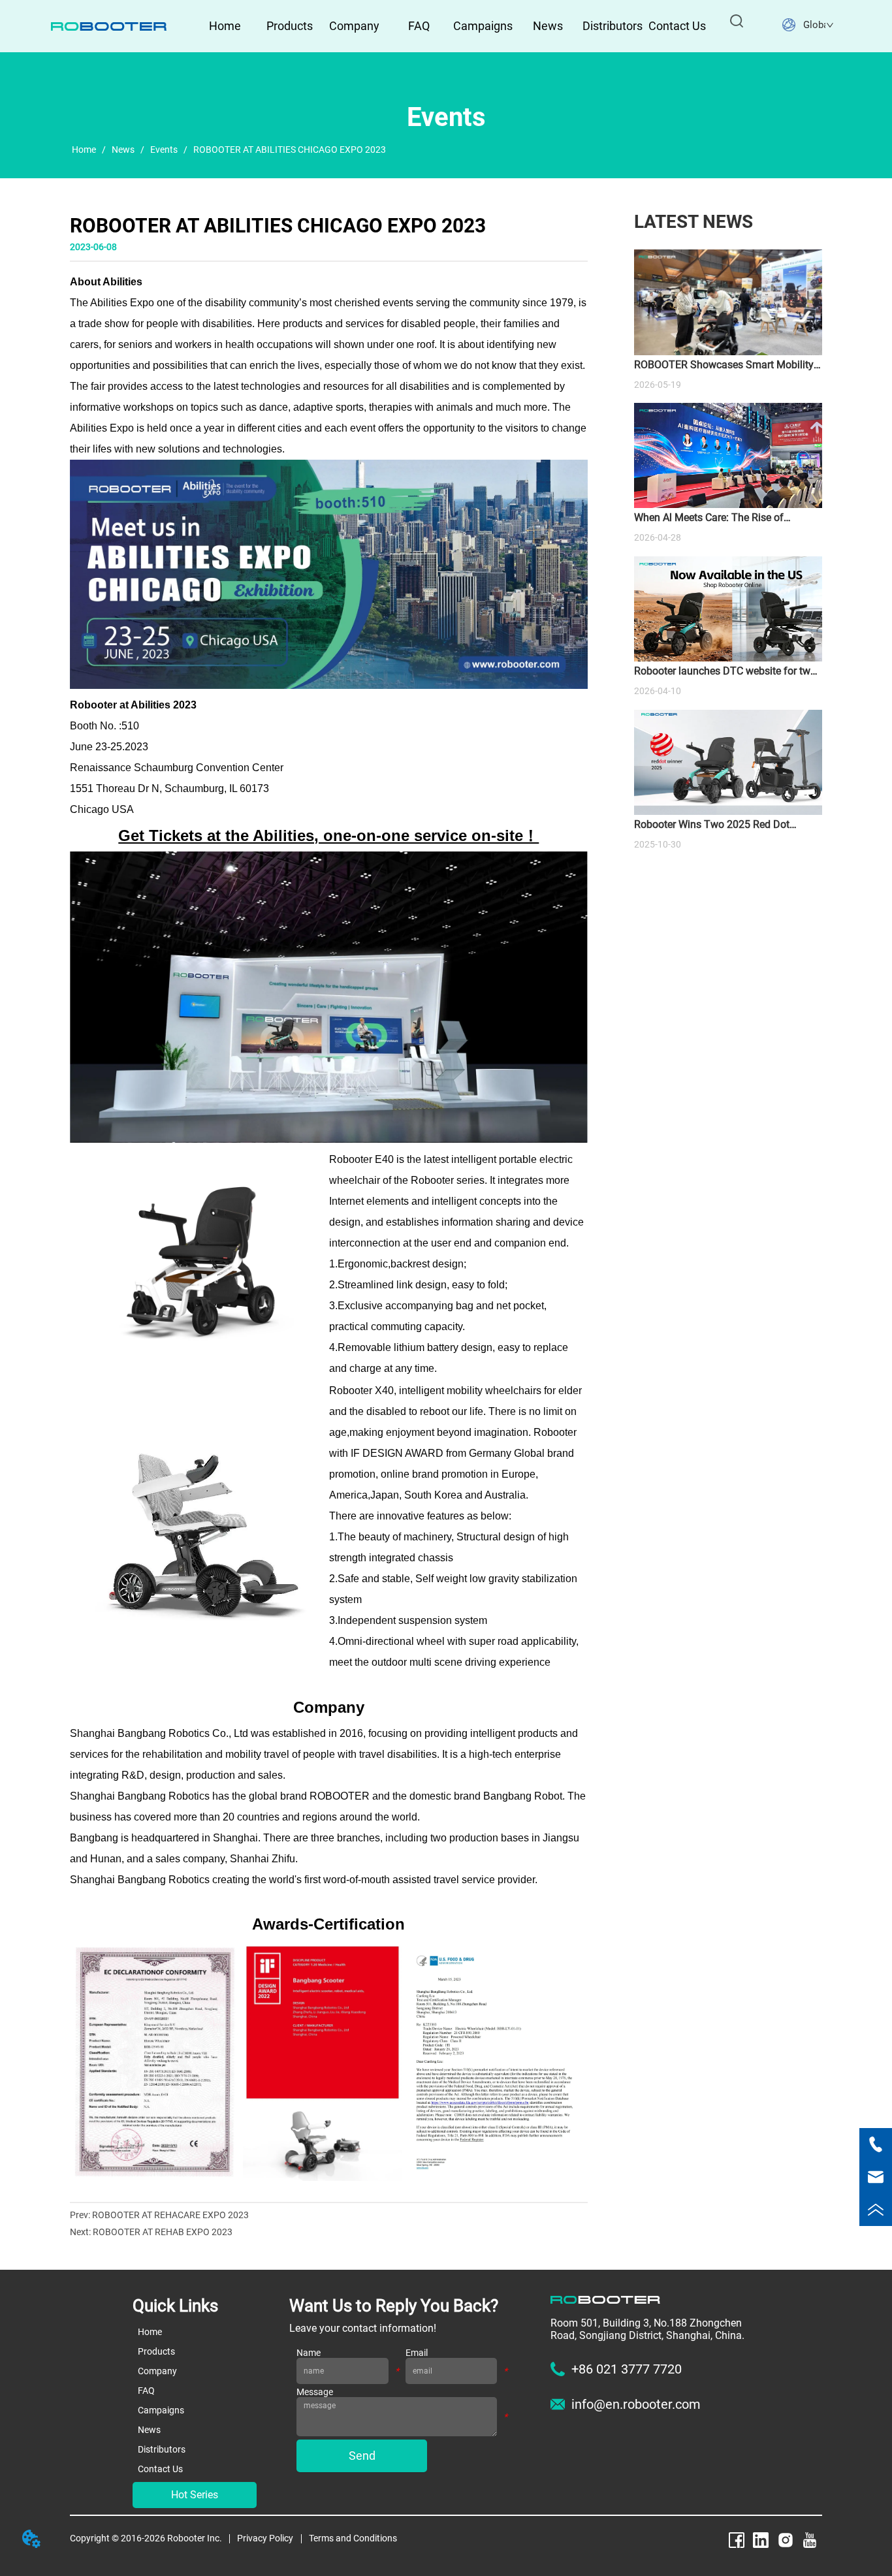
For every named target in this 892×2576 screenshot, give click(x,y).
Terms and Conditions (353, 2538)
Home (225, 26)
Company (354, 26)
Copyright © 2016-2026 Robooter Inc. (146, 2538)
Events (164, 150)
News (548, 26)
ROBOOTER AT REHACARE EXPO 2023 (170, 2215)
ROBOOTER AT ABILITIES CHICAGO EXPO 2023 (290, 150)
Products (290, 26)
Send (362, 2456)
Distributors (613, 26)
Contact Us (677, 26)
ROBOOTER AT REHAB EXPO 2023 (163, 2232)
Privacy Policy (265, 2538)
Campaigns (483, 26)
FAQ (419, 26)
